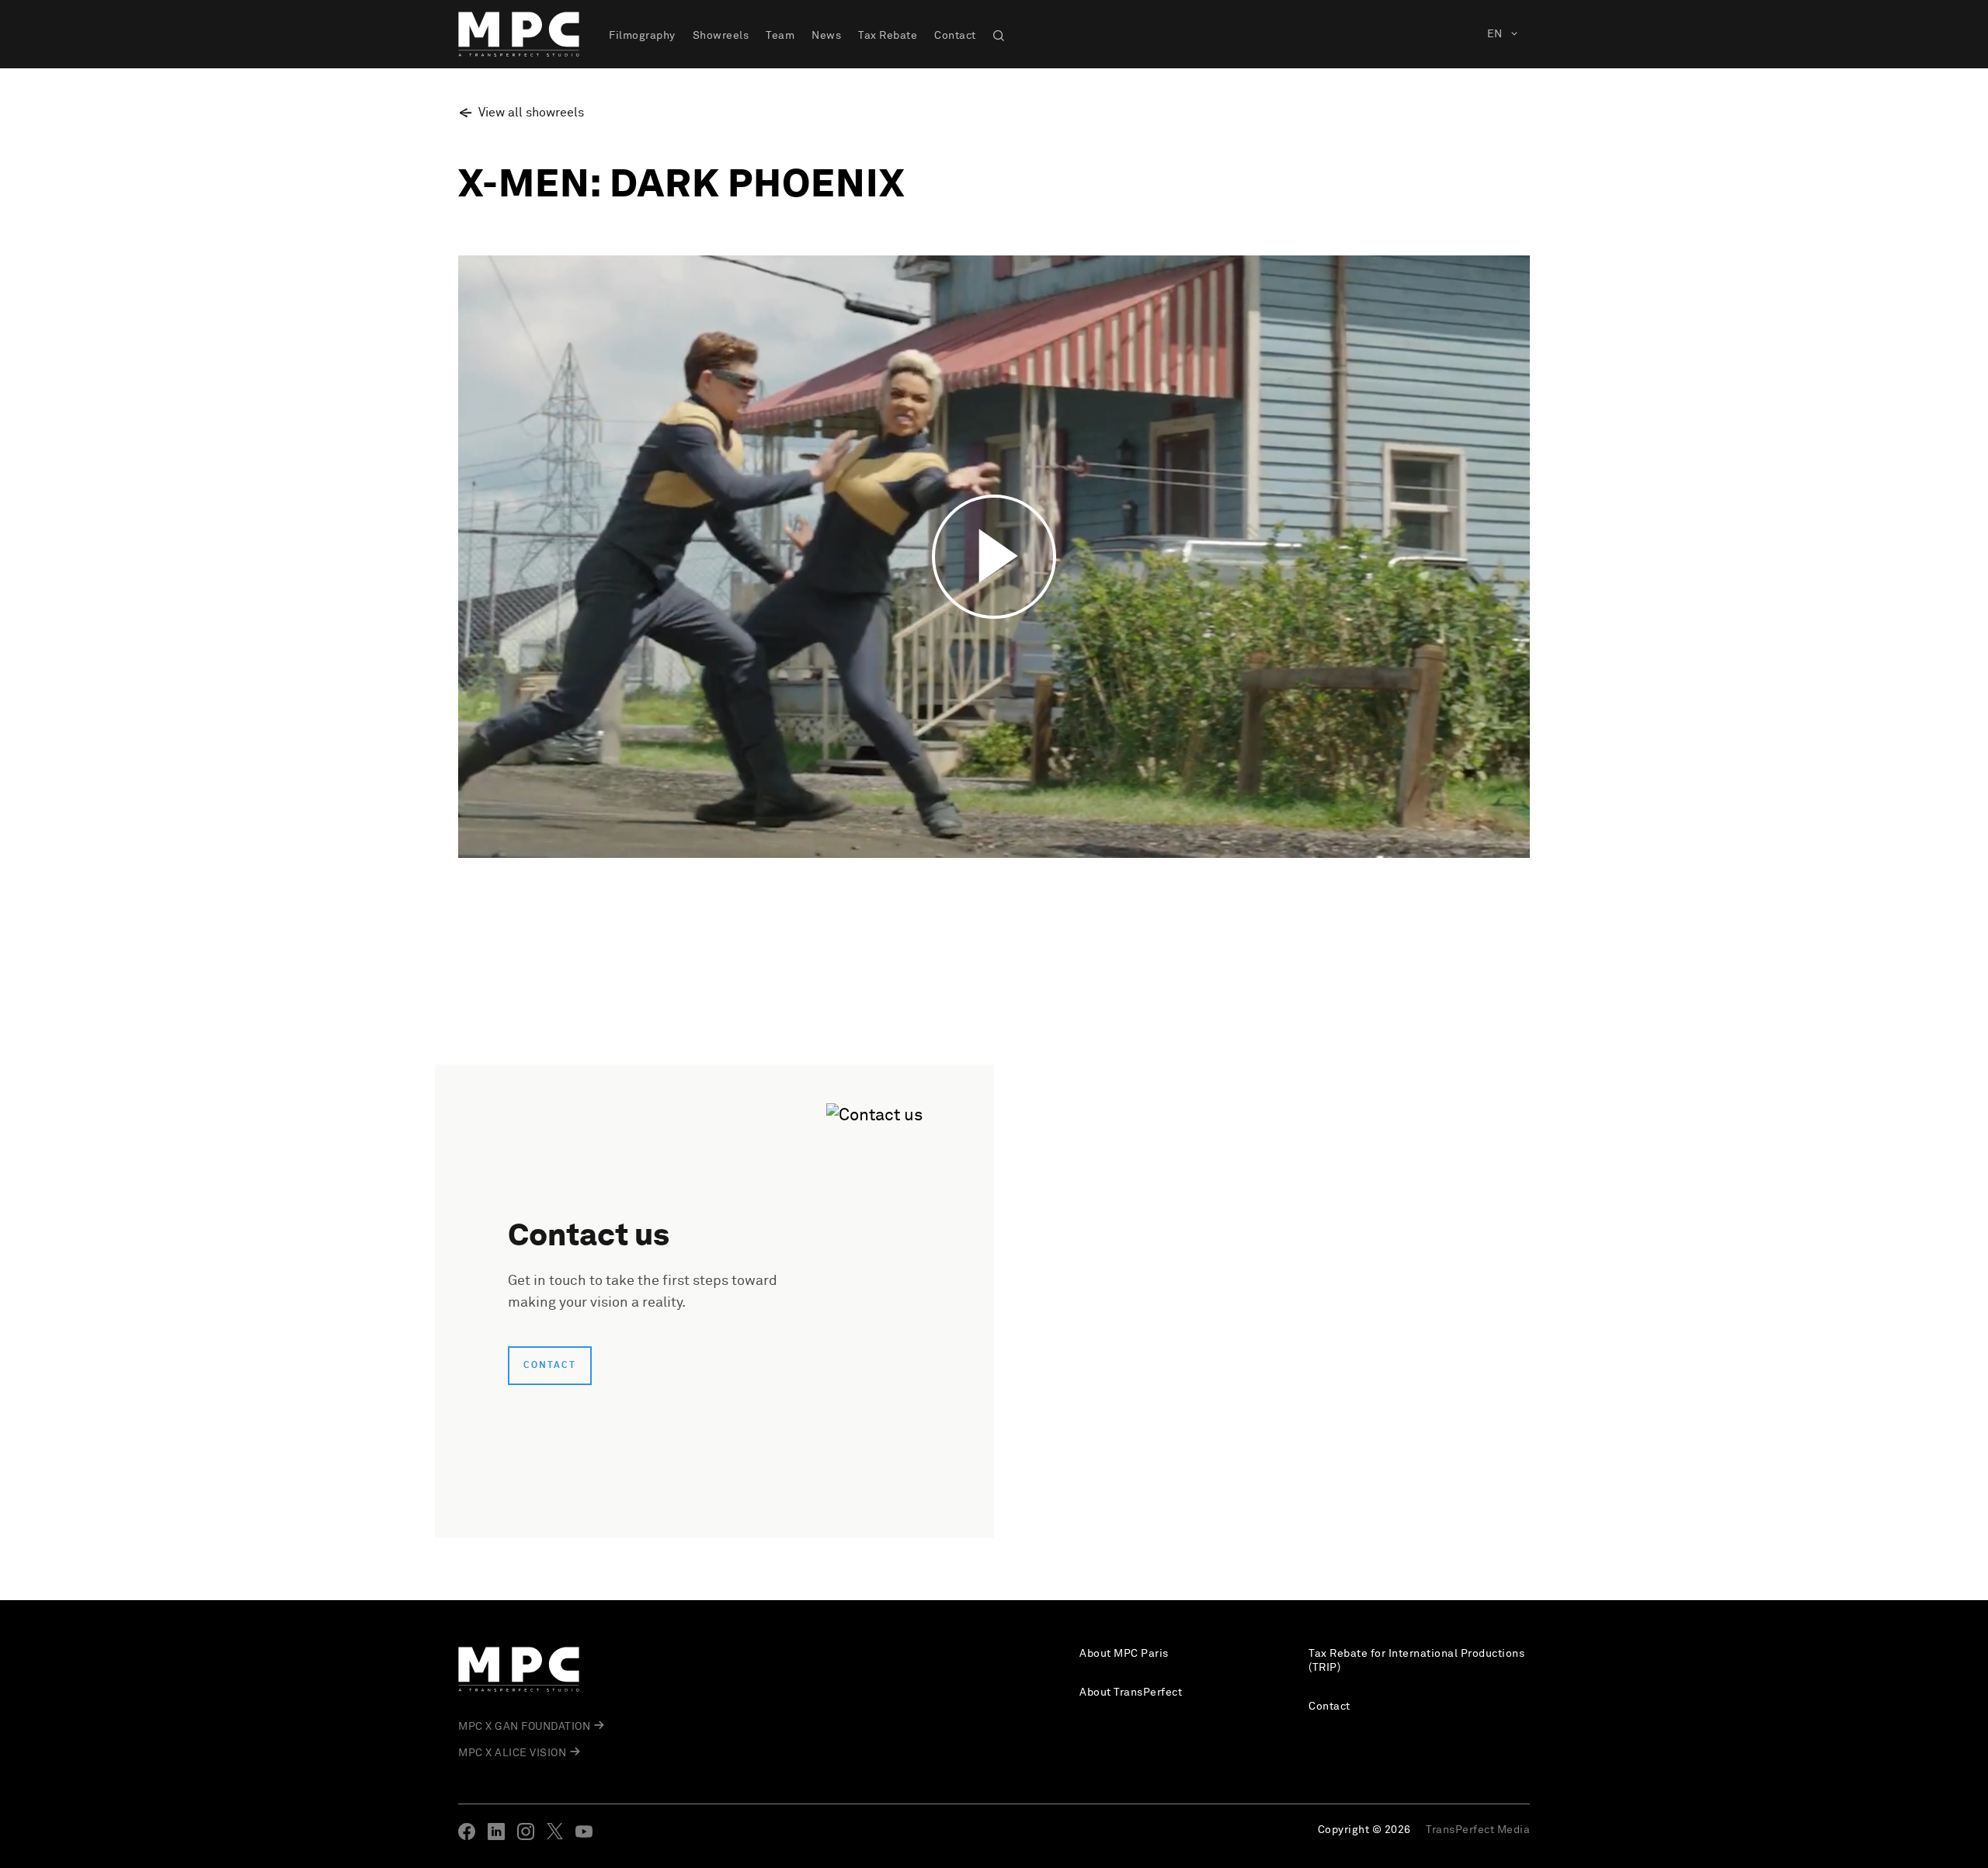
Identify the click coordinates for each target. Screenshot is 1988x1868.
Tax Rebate (888, 36)
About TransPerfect (1131, 1693)
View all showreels (531, 113)
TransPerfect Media (1478, 1830)
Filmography (642, 36)
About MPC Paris (1124, 1654)
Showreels (721, 36)
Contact (955, 36)
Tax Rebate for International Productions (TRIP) (1416, 1661)
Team (780, 36)
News (826, 36)
